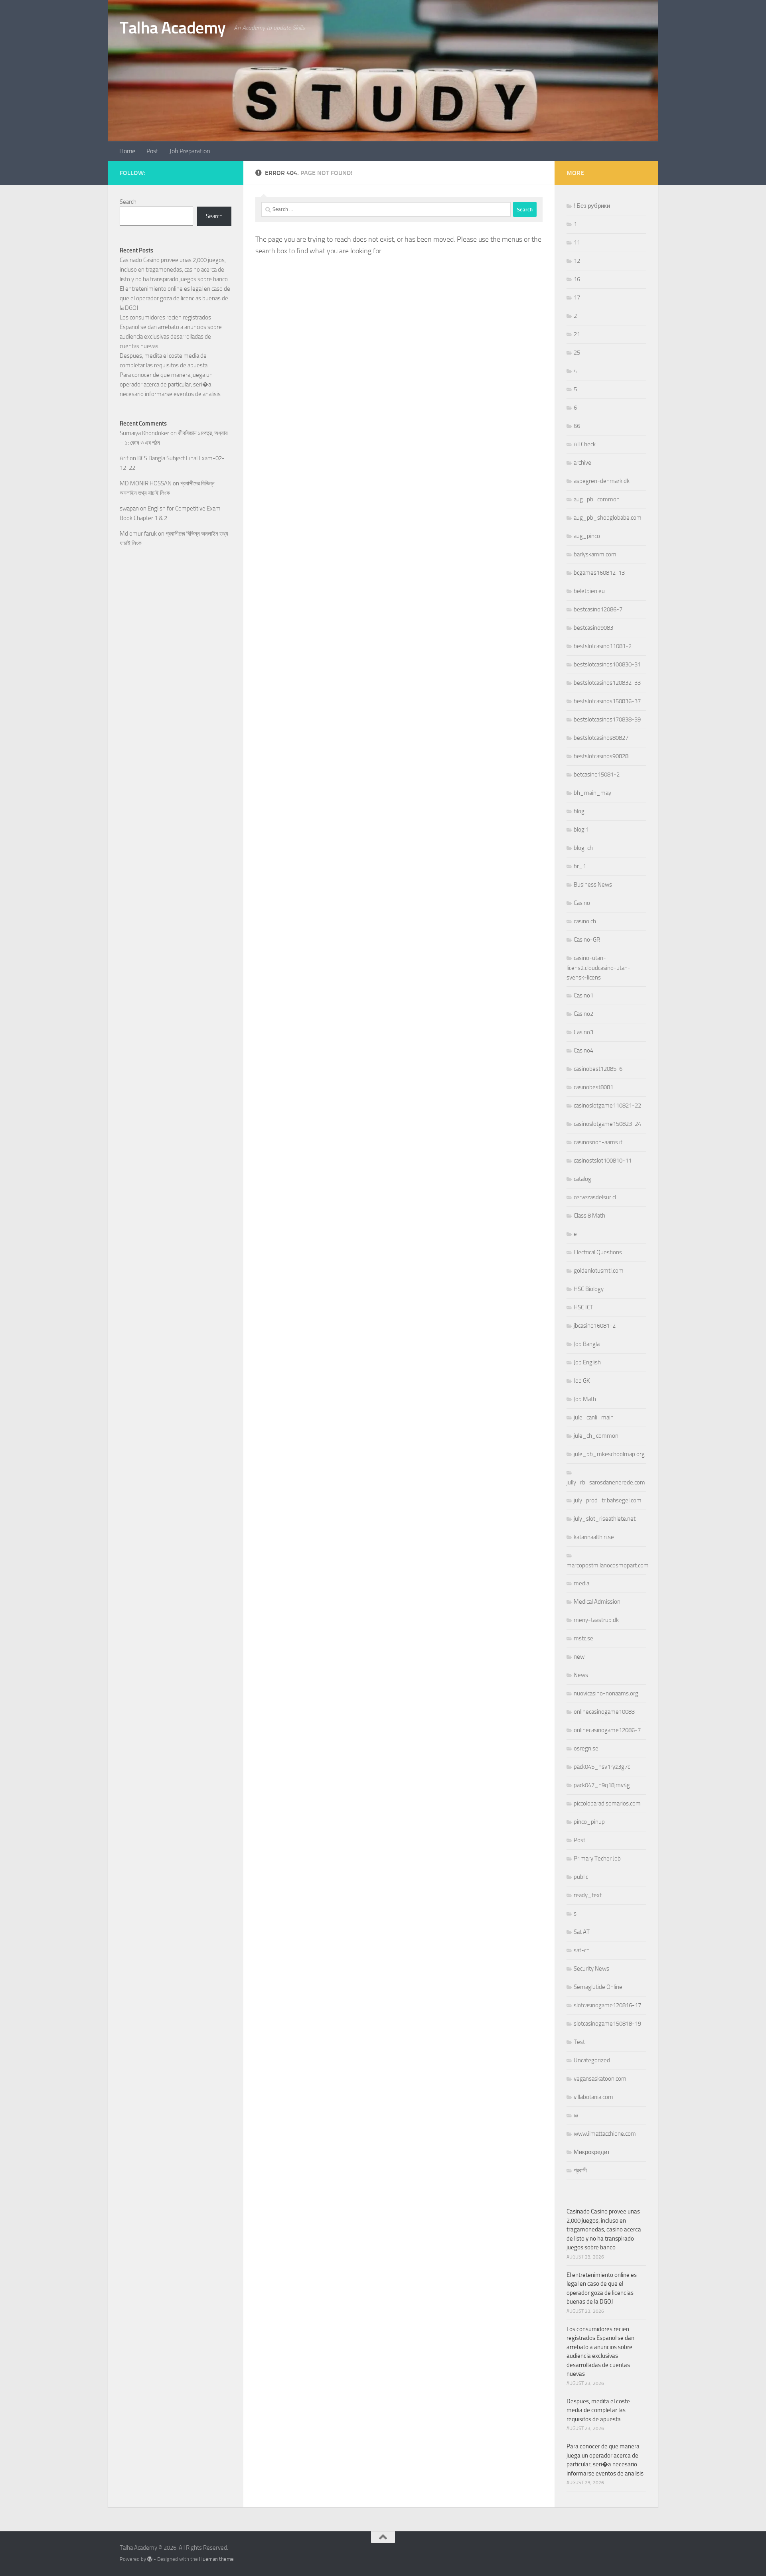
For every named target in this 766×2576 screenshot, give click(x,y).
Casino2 (583, 1014)
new (579, 1657)
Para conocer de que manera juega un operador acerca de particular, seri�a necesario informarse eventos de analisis (170, 384)
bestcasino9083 (593, 628)
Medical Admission (597, 1602)
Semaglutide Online (598, 1987)
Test (579, 2042)
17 (577, 298)
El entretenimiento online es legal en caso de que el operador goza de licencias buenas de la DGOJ (175, 298)
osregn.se (586, 1748)
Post (152, 151)
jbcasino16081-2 (595, 1326)
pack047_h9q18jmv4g (602, 1785)
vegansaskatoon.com (600, 2079)
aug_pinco (587, 536)
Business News (593, 885)
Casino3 (583, 1032)
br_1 (580, 866)
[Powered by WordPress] (150, 2559)
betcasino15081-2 (597, 775)
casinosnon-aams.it (598, 1142)
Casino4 (583, 1051)
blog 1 (581, 830)
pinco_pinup (589, 1822)
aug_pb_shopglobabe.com (608, 518)
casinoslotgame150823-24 (607, 1124)
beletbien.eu (589, 591)
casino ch (585, 921)
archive (582, 463)
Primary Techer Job (597, 1859)
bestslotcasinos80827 (601, 738)
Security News (591, 1969)
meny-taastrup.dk (596, 1620)
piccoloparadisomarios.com (607, 1803)
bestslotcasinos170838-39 (607, 719)
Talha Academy (173, 28)
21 (577, 334)
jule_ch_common (596, 1436)
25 (577, 353)
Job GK (582, 1381)
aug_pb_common (597, 499)
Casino (582, 903)
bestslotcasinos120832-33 (607, 683)
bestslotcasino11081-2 (603, 646)
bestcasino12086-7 (598, 609)
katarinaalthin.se (594, 1537)
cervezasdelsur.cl (595, 1197)
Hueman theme (216, 2559)
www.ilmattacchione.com (605, 2134)
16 (577, 279)
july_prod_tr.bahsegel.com (608, 1500)
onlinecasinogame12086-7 (607, 1730)
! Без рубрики (592, 206)
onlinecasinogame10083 (604, 1712)
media (581, 1583)
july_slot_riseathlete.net (605, 1519)
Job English (587, 1362)
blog (579, 811)
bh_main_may (592, 793)
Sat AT (582, 1932)
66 (577, 426)
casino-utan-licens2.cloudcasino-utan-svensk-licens (598, 968)
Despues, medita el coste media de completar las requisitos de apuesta (598, 2410)
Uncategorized (592, 2060)
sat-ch (582, 1950)
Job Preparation (190, 151)
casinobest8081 (593, 1087)
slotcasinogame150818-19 (607, 2024)
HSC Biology (589, 1289)
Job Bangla (587, 1344)
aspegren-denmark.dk (602, 481)
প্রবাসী (580, 2170)
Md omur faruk (138, 534)
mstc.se (583, 1638)
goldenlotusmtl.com (599, 1271)
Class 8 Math (589, 1216)
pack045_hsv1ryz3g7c (602, 1767)
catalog (582, 1179)
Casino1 (583, 995)
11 (577, 242)
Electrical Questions (598, 1252)
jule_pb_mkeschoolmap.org (609, 1454)
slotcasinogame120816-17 (607, 2005)
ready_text (588, 1895)
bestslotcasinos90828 (601, 756)
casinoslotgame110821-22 (607, 1106)
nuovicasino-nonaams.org (606, 1693)
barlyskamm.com (595, 554)
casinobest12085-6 (598, 1069)
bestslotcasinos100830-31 (607, 664)
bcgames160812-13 (599, 573)
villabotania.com (593, 2097)
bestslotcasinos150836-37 (607, 701)
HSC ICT (583, 1307)
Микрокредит (592, 2152)
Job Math (585, 1399)
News (581, 1675)
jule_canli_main (594, 1417)
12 (577, 261)
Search (128, 202)
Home (127, 151)
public (581, 1877)
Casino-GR (587, 940)
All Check (585, 444)
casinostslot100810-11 (603, 1161)
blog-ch (583, 848)
